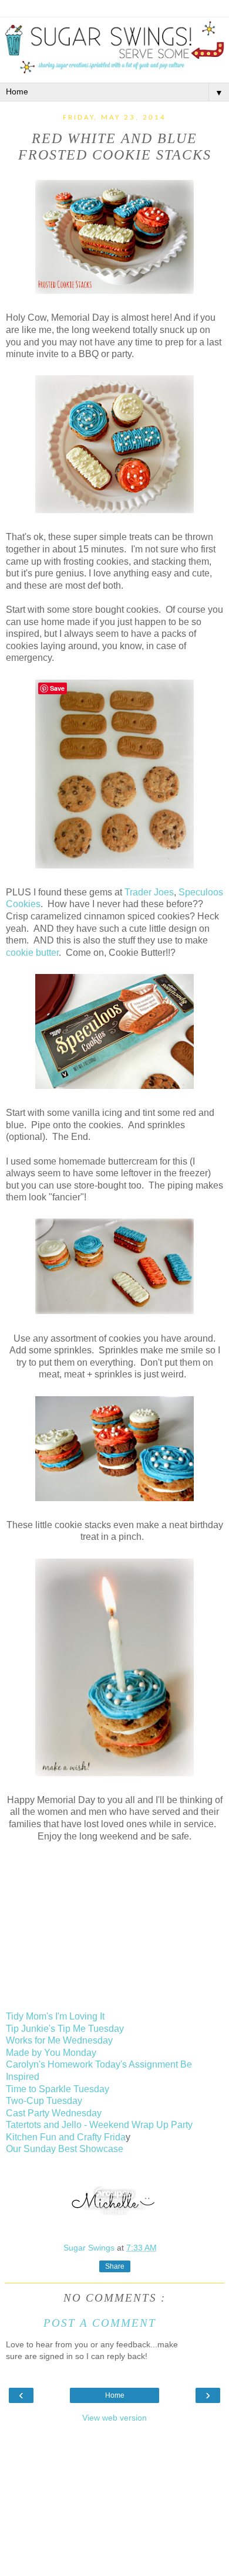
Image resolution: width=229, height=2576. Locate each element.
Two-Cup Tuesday (44, 2101)
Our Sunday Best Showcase (65, 2149)
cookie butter (32, 953)
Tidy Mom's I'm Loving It (55, 2016)
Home (115, 2395)
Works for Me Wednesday (59, 2040)
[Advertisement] (114, 2503)
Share (115, 2266)
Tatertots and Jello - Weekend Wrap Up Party (99, 2125)
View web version (114, 2418)
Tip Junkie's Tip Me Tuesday (65, 2029)
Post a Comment (100, 2323)
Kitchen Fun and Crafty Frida (66, 2137)
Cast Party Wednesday (54, 2113)
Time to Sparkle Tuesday (58, 2089)
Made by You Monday (51, 2053)
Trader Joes (149, 892)
